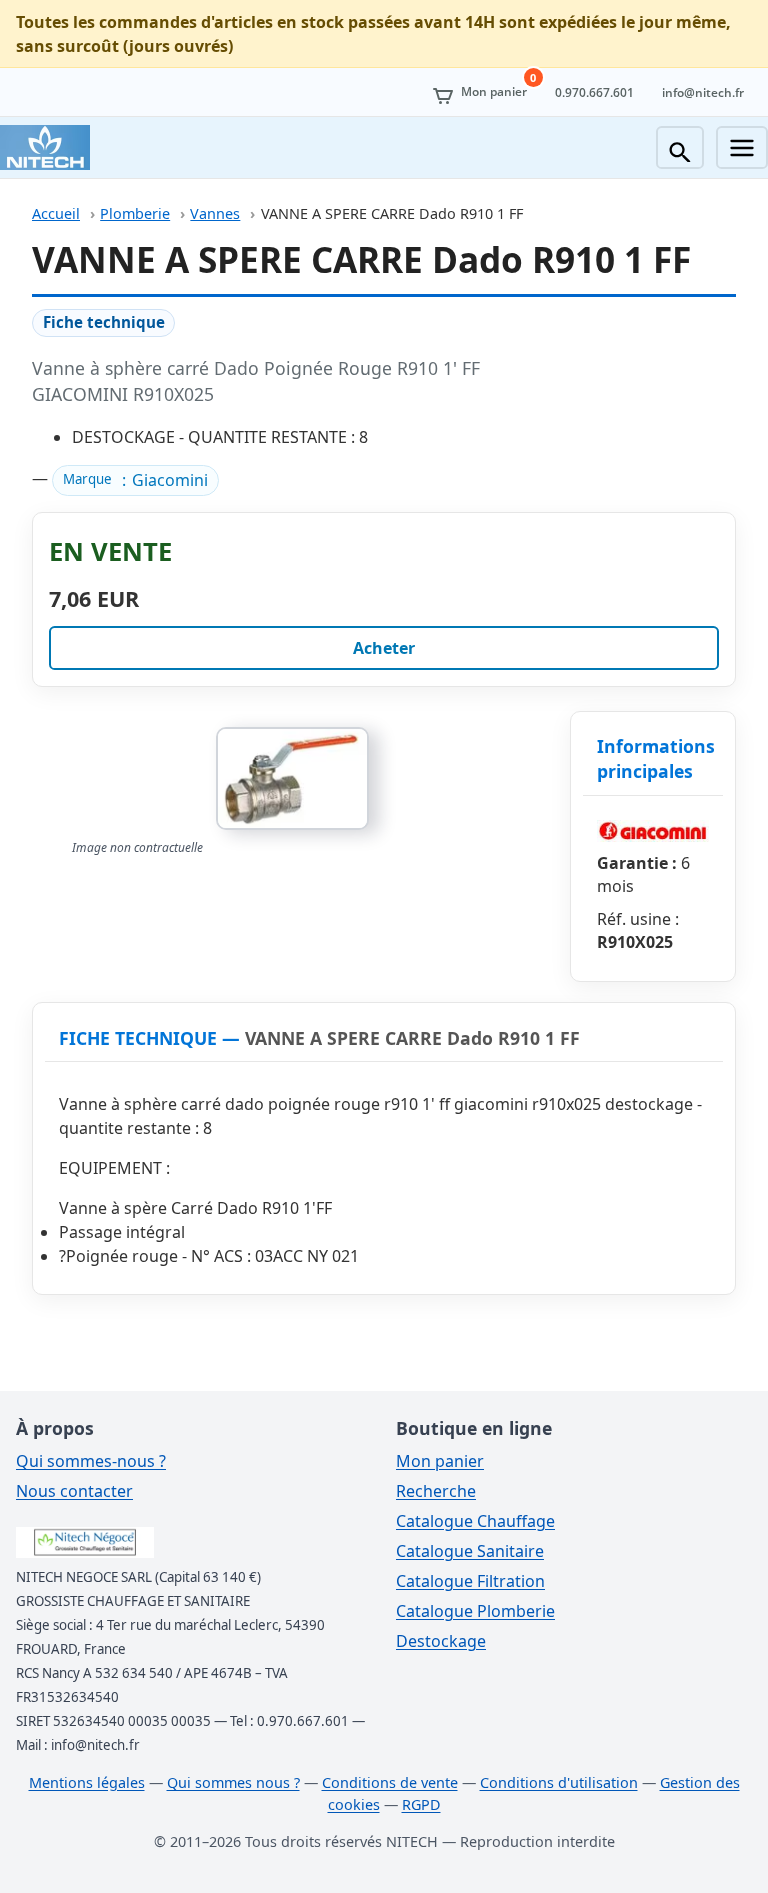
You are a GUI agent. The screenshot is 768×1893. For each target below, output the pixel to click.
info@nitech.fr (703, 92)
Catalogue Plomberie (475, 1611)
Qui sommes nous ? (233, 1782)
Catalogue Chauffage (475, 1521)
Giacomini (170, 480)
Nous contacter (74, 1491)
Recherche (436, 1491)
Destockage (441, 1641)
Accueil (56, 213)
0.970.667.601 (594, 92)
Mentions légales (87, 1782)
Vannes (215, 213)
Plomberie (135, 213)
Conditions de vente (390, 1782)
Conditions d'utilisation (559, 1782)
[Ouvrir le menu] (742, 147)
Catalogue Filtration (470, 1581)
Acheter (384, 648)
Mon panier (440, 1461)
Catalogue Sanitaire (470, 1551)
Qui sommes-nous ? (91, 1461)
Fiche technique (104, 322)
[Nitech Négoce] (45, 147)
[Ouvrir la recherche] (680, 147)
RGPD (421, 1804)
